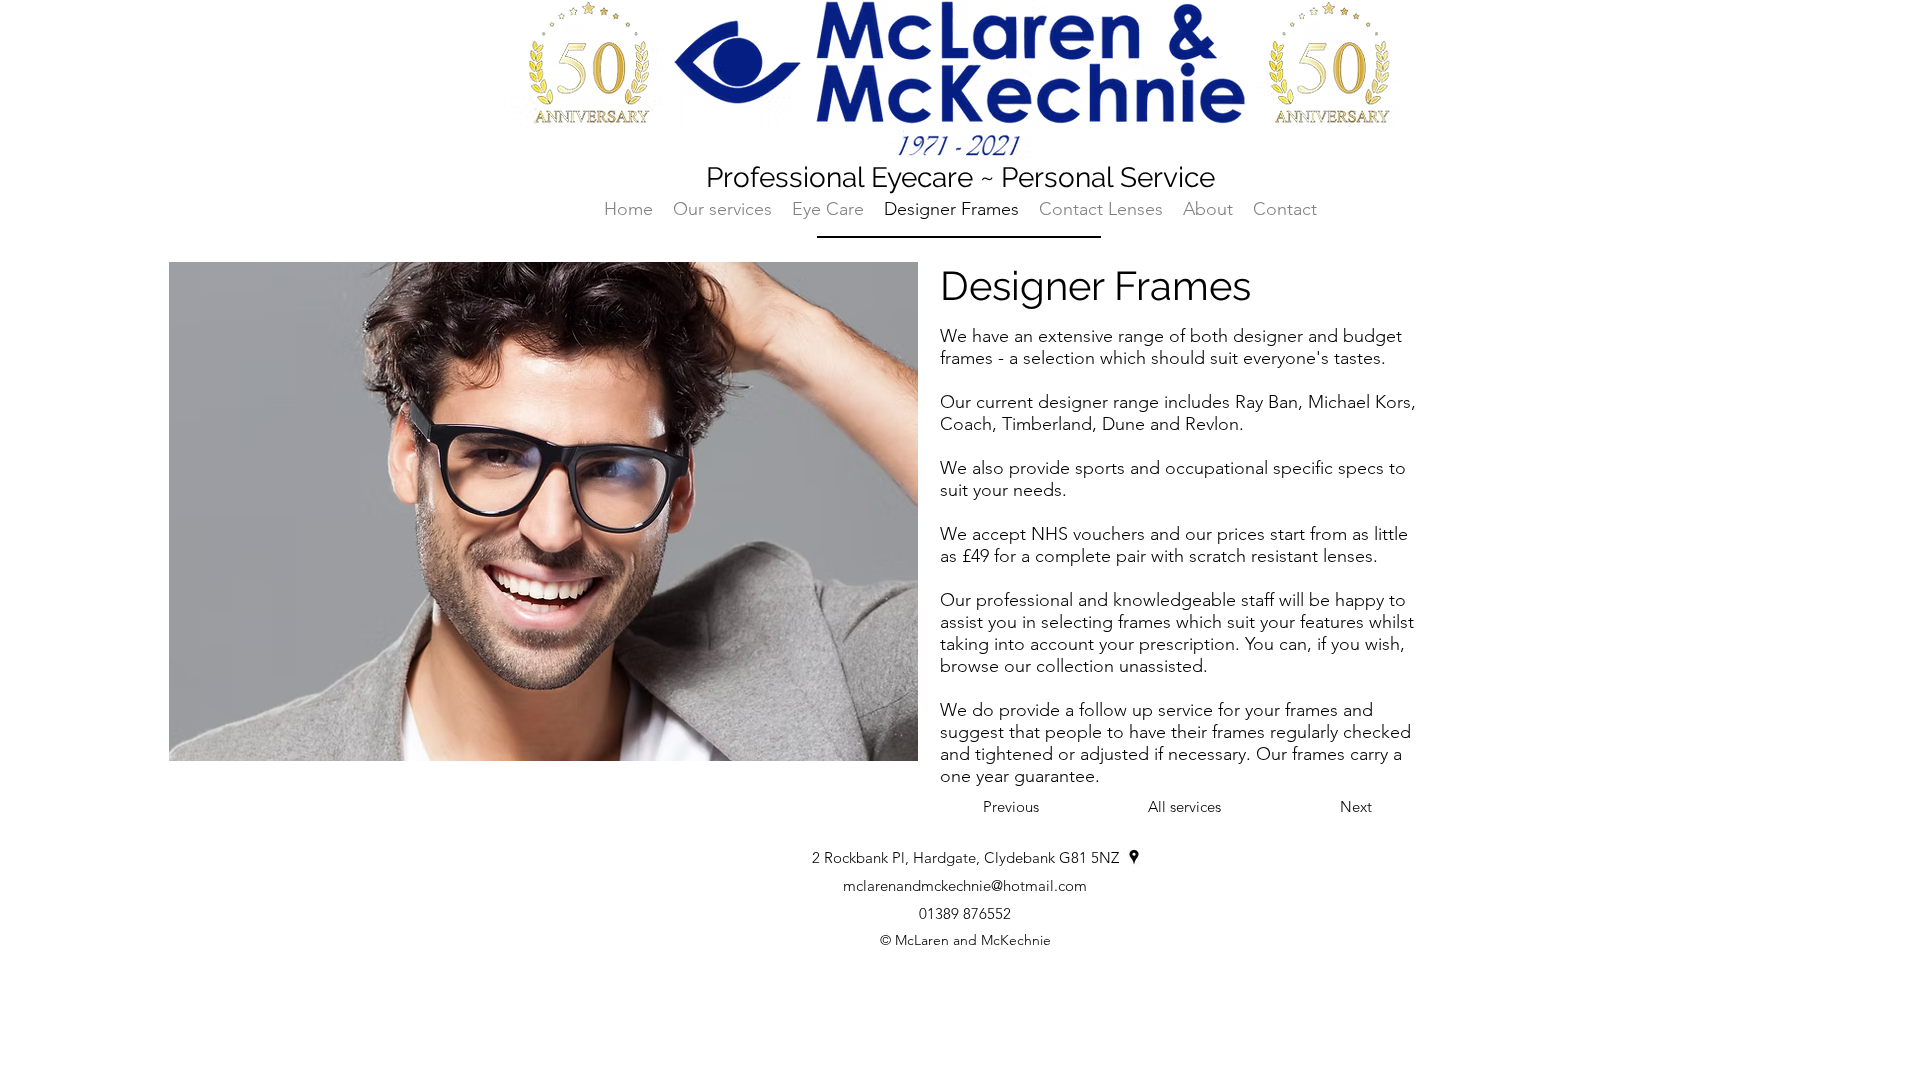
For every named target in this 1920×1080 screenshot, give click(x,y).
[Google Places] (1134, 857)
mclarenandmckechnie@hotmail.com (965, 885)
